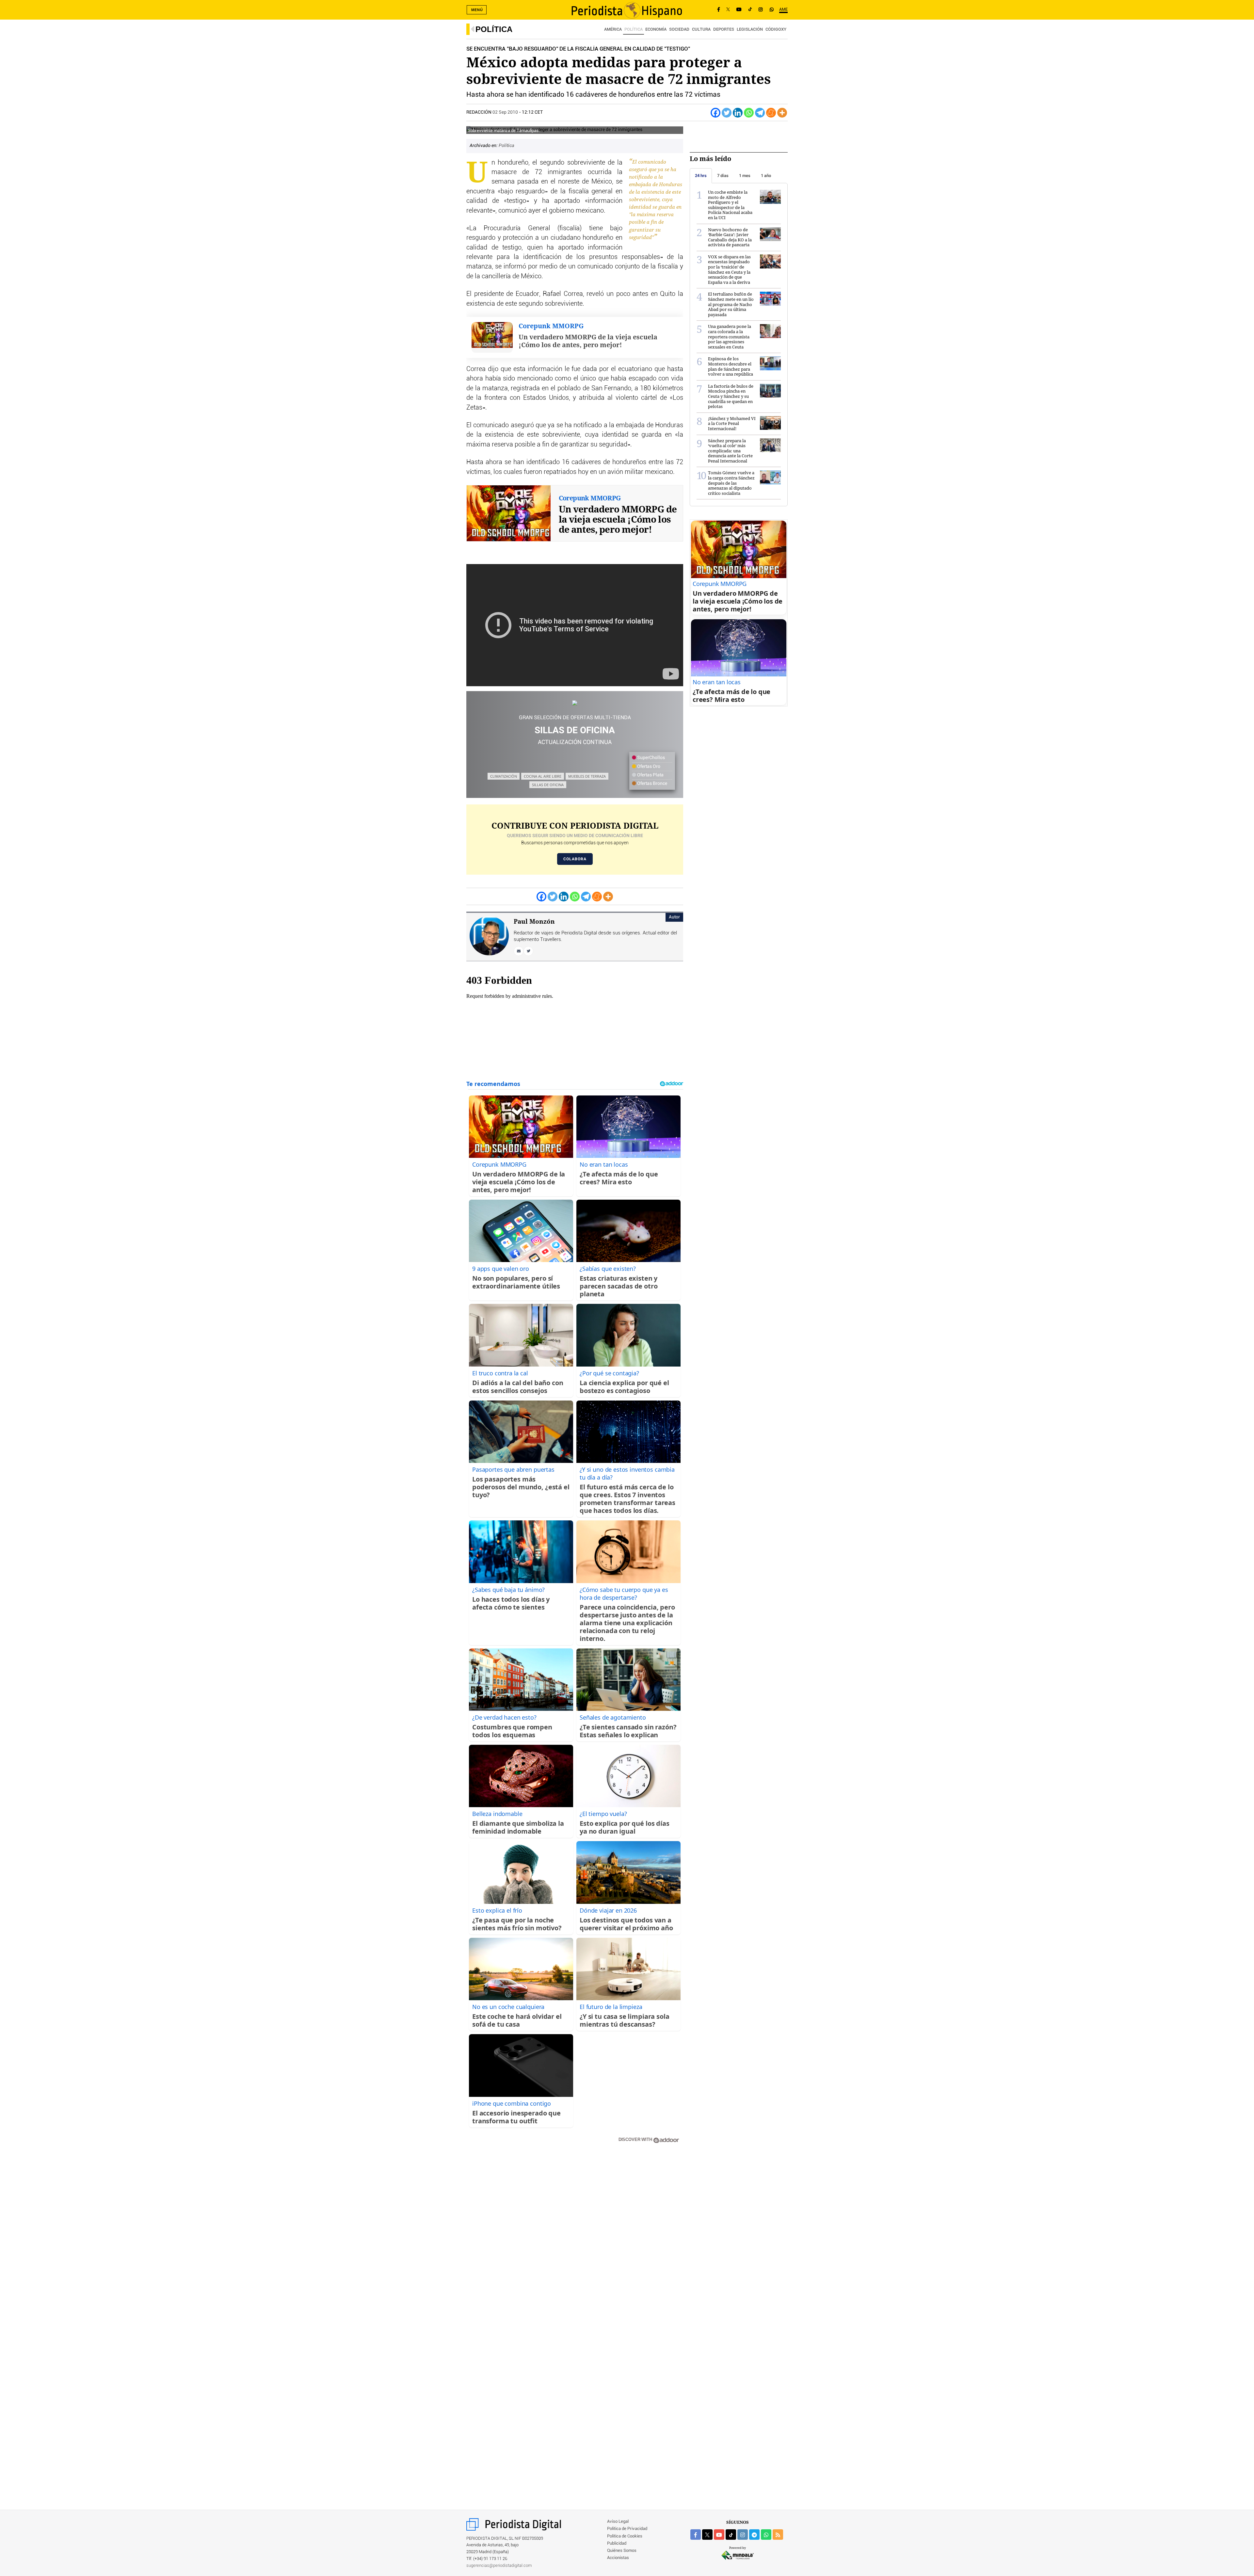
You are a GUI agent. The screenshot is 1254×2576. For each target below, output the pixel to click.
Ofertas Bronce (652, 784)
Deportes (724, 30)
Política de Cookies (625, 2536)
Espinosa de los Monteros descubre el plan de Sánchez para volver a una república (731, 366)
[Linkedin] (738, 113)
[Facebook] (719, 10)
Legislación (750, 30)
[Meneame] (771, 113)
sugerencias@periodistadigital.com (499, 2566)
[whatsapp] (772, 10)
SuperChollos (651, 758)
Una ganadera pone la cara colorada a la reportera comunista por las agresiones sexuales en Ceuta (730, 336)
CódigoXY (776, 30)
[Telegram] (760, 113)
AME (783, 10)
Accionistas (618, 2558)
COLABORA (575, 859)
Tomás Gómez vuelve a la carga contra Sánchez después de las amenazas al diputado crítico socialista (731, 483)
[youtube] (719, 2535)
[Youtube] (739, 10)
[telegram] (754, 2535)
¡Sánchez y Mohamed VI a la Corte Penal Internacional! (732, 423)
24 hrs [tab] (701, 176)
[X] (728, 10)
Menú (477, 10)
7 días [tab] (723, 176)
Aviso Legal (618, 2522)
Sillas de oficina (548, 785)
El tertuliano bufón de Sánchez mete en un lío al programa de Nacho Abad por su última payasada (731, 304)
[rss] (778, 2535)
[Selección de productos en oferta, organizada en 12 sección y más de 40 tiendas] (575, 703)
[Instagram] (761, 10)
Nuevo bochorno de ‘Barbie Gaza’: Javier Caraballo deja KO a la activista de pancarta (730, 237)
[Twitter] (727, 113)
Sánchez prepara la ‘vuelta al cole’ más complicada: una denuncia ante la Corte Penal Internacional (730, 451)
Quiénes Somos (622, 2551)
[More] (782, 113)
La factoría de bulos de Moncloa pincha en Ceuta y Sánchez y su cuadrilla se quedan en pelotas (731, 396)
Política (494, 29)
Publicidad (617, 2544)
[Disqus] (575, 2242)
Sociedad (679, 30)
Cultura (701, 30)
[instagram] (743, 2535)
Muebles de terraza (587, 776)
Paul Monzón (534, 921)
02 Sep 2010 (505, 112)
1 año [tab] (766, 176)
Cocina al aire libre (543, 776)
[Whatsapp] (749, 113)
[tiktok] (731, 2535)
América (613, 30)
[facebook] (696, 2535)
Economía (656, 30)
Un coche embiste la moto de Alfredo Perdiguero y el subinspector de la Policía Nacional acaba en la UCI (730, 205)
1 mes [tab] (745, 176)
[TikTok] (750, 10)
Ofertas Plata (650, 775)
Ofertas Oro (648, 767)
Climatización (504, 776)
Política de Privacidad (627, 2529)
